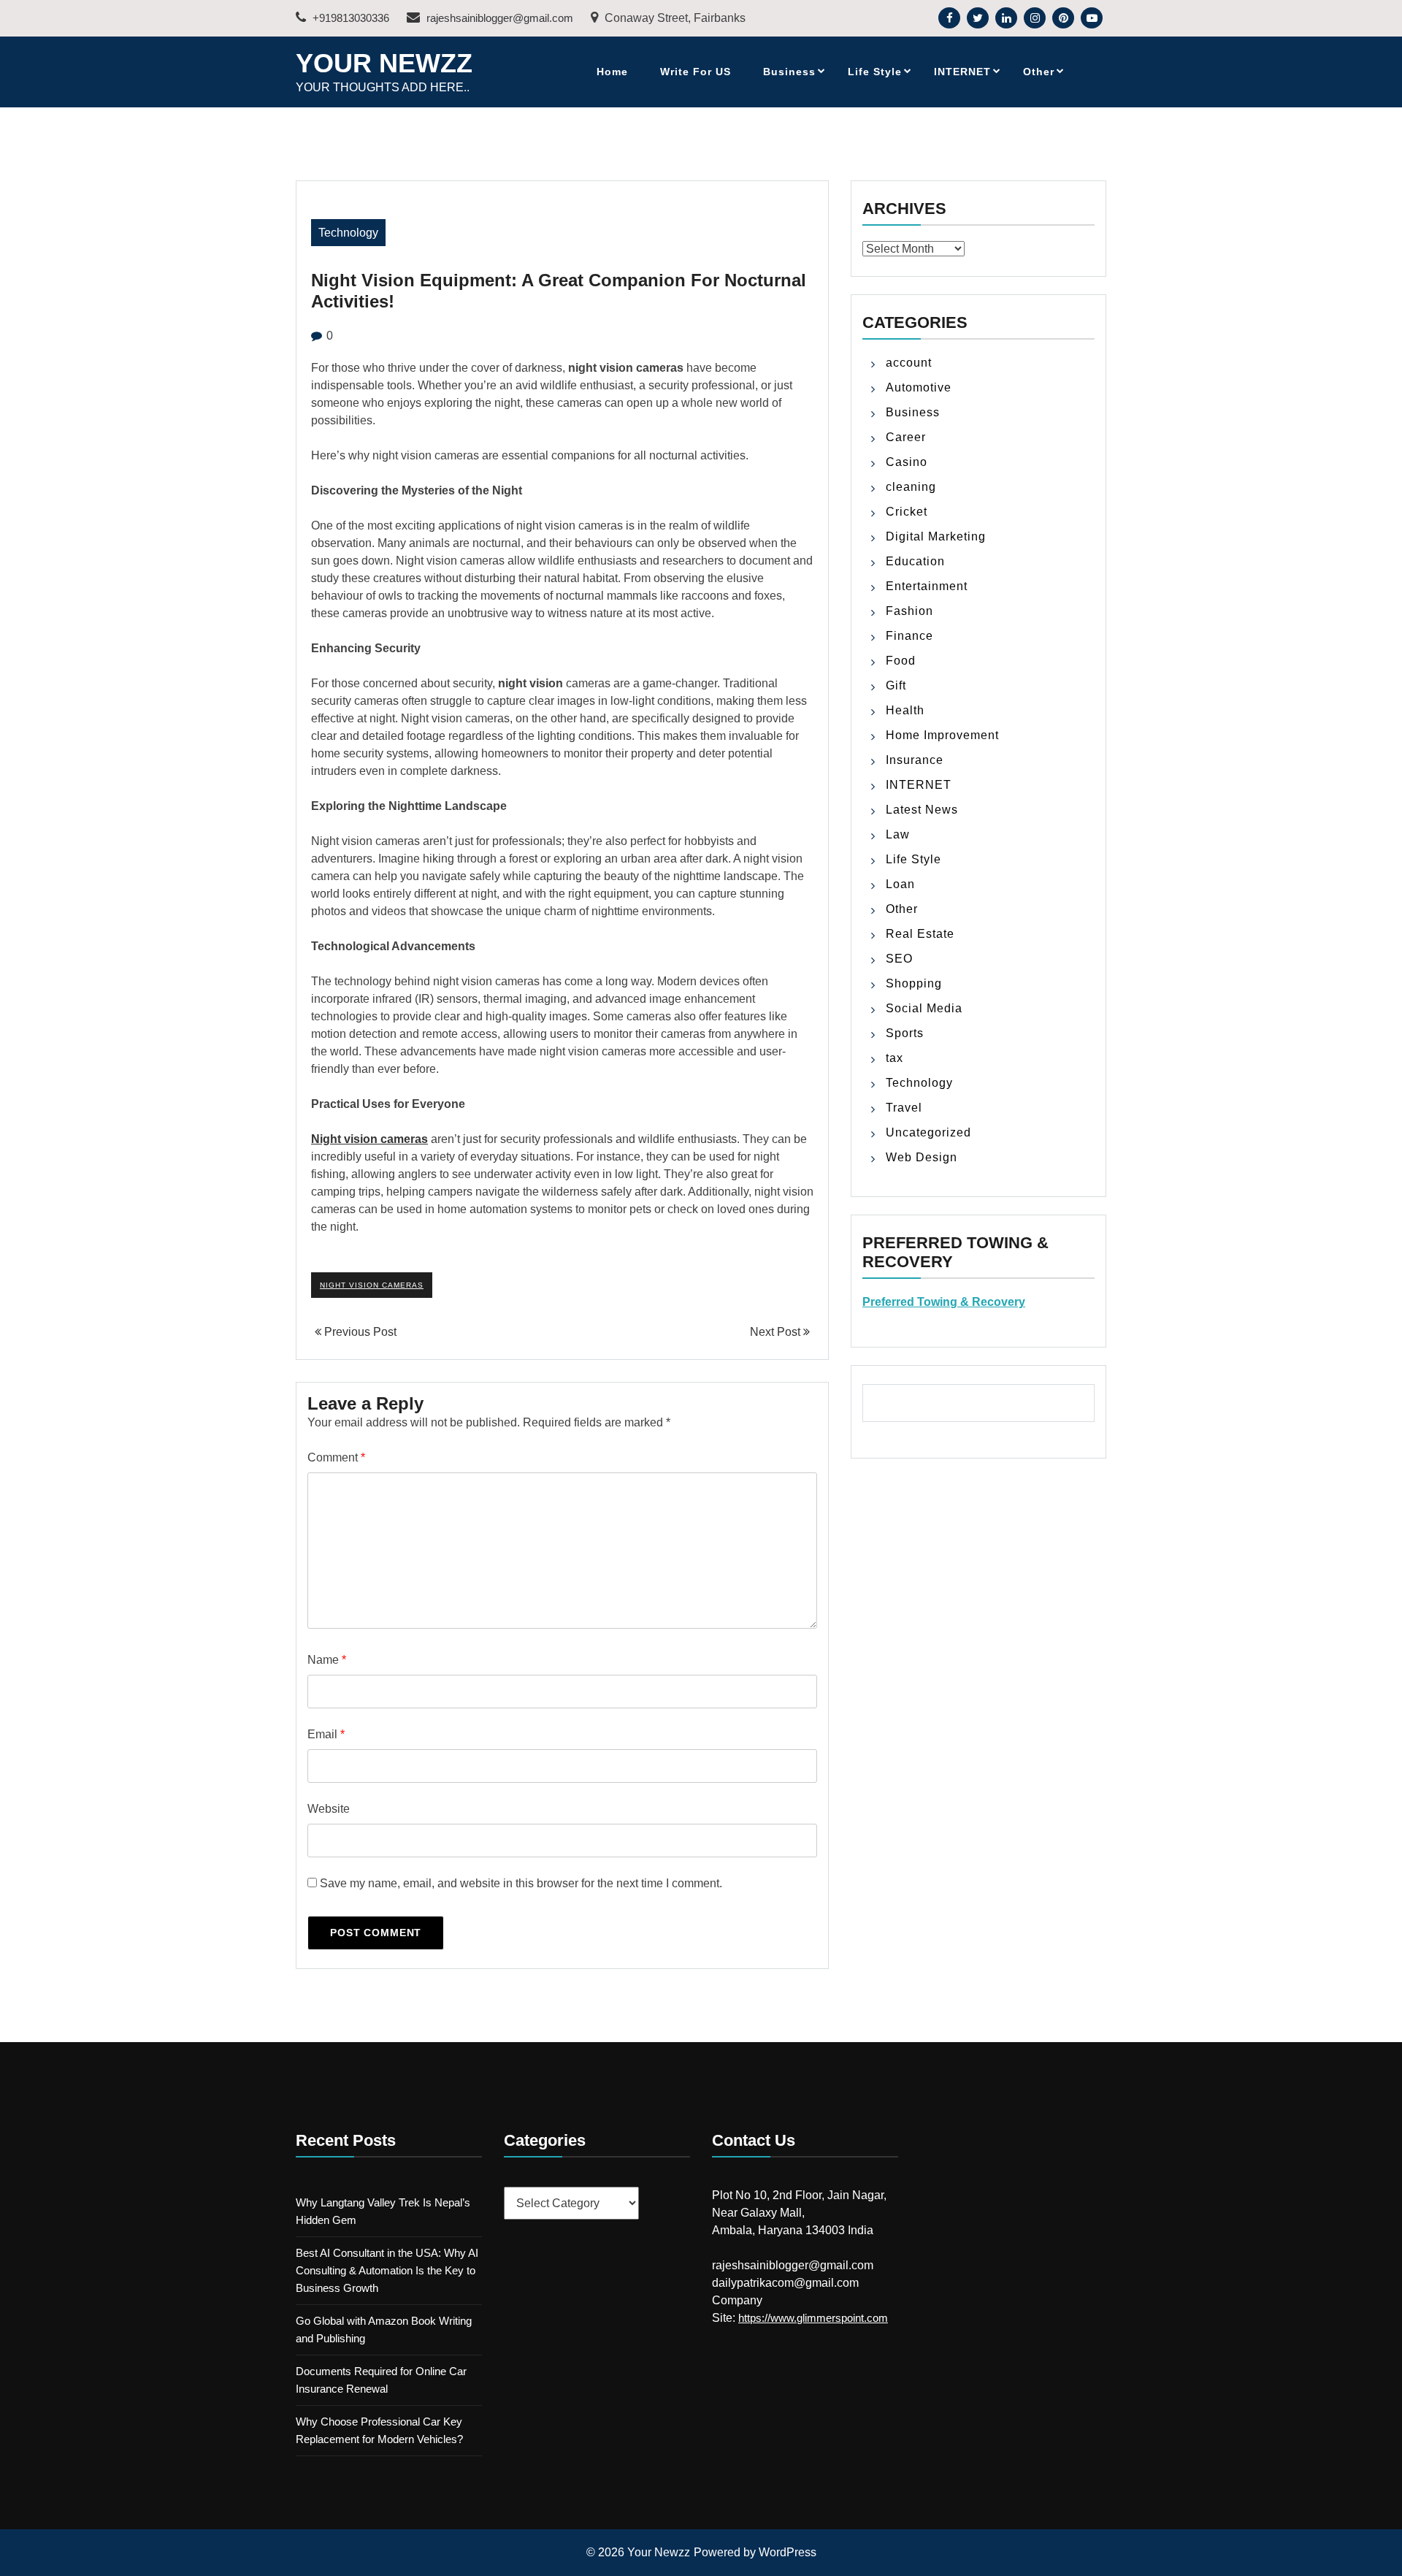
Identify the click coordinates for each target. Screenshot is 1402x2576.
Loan (900, 884)
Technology (348, 233)
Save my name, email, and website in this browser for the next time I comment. (521, 1883)
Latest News (922, 810)
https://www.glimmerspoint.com (813, 2318)
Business (789, 72)
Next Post (777, 1332)
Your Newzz (384, 63)
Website (329, 1809)
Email (326, 1734)
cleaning (911, 487)
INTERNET (962, 72)
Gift (896, 685)
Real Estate (920, 934)
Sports (905, 1033)
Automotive (919, 387)
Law (898, 834)
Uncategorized (928, 1132)
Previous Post (359, 1332)
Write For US (696, 72)
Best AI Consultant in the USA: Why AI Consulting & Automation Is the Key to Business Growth (387, 2270)
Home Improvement (942, 735)
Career (906, 437)
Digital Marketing (936, 536)
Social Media (924, 1008)
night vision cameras (372, 1285)
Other (1039, 72)
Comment (336, 1457)
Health (905, 710)
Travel (904, 1108)
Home (612, 72)
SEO (899, 959)
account (909, 363)
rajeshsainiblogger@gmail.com (498, 18)
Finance (909, 636)
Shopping (914, 983)
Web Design (922, 1157)
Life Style (875, 72)
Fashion (909, 611)
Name (327, 1660)
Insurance (915, 760)
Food (901, 661)
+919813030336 (349, 18)
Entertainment (927, 586)
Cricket (907, 512)
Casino (907, 462)
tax (895, 1058)
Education (915, 561)
